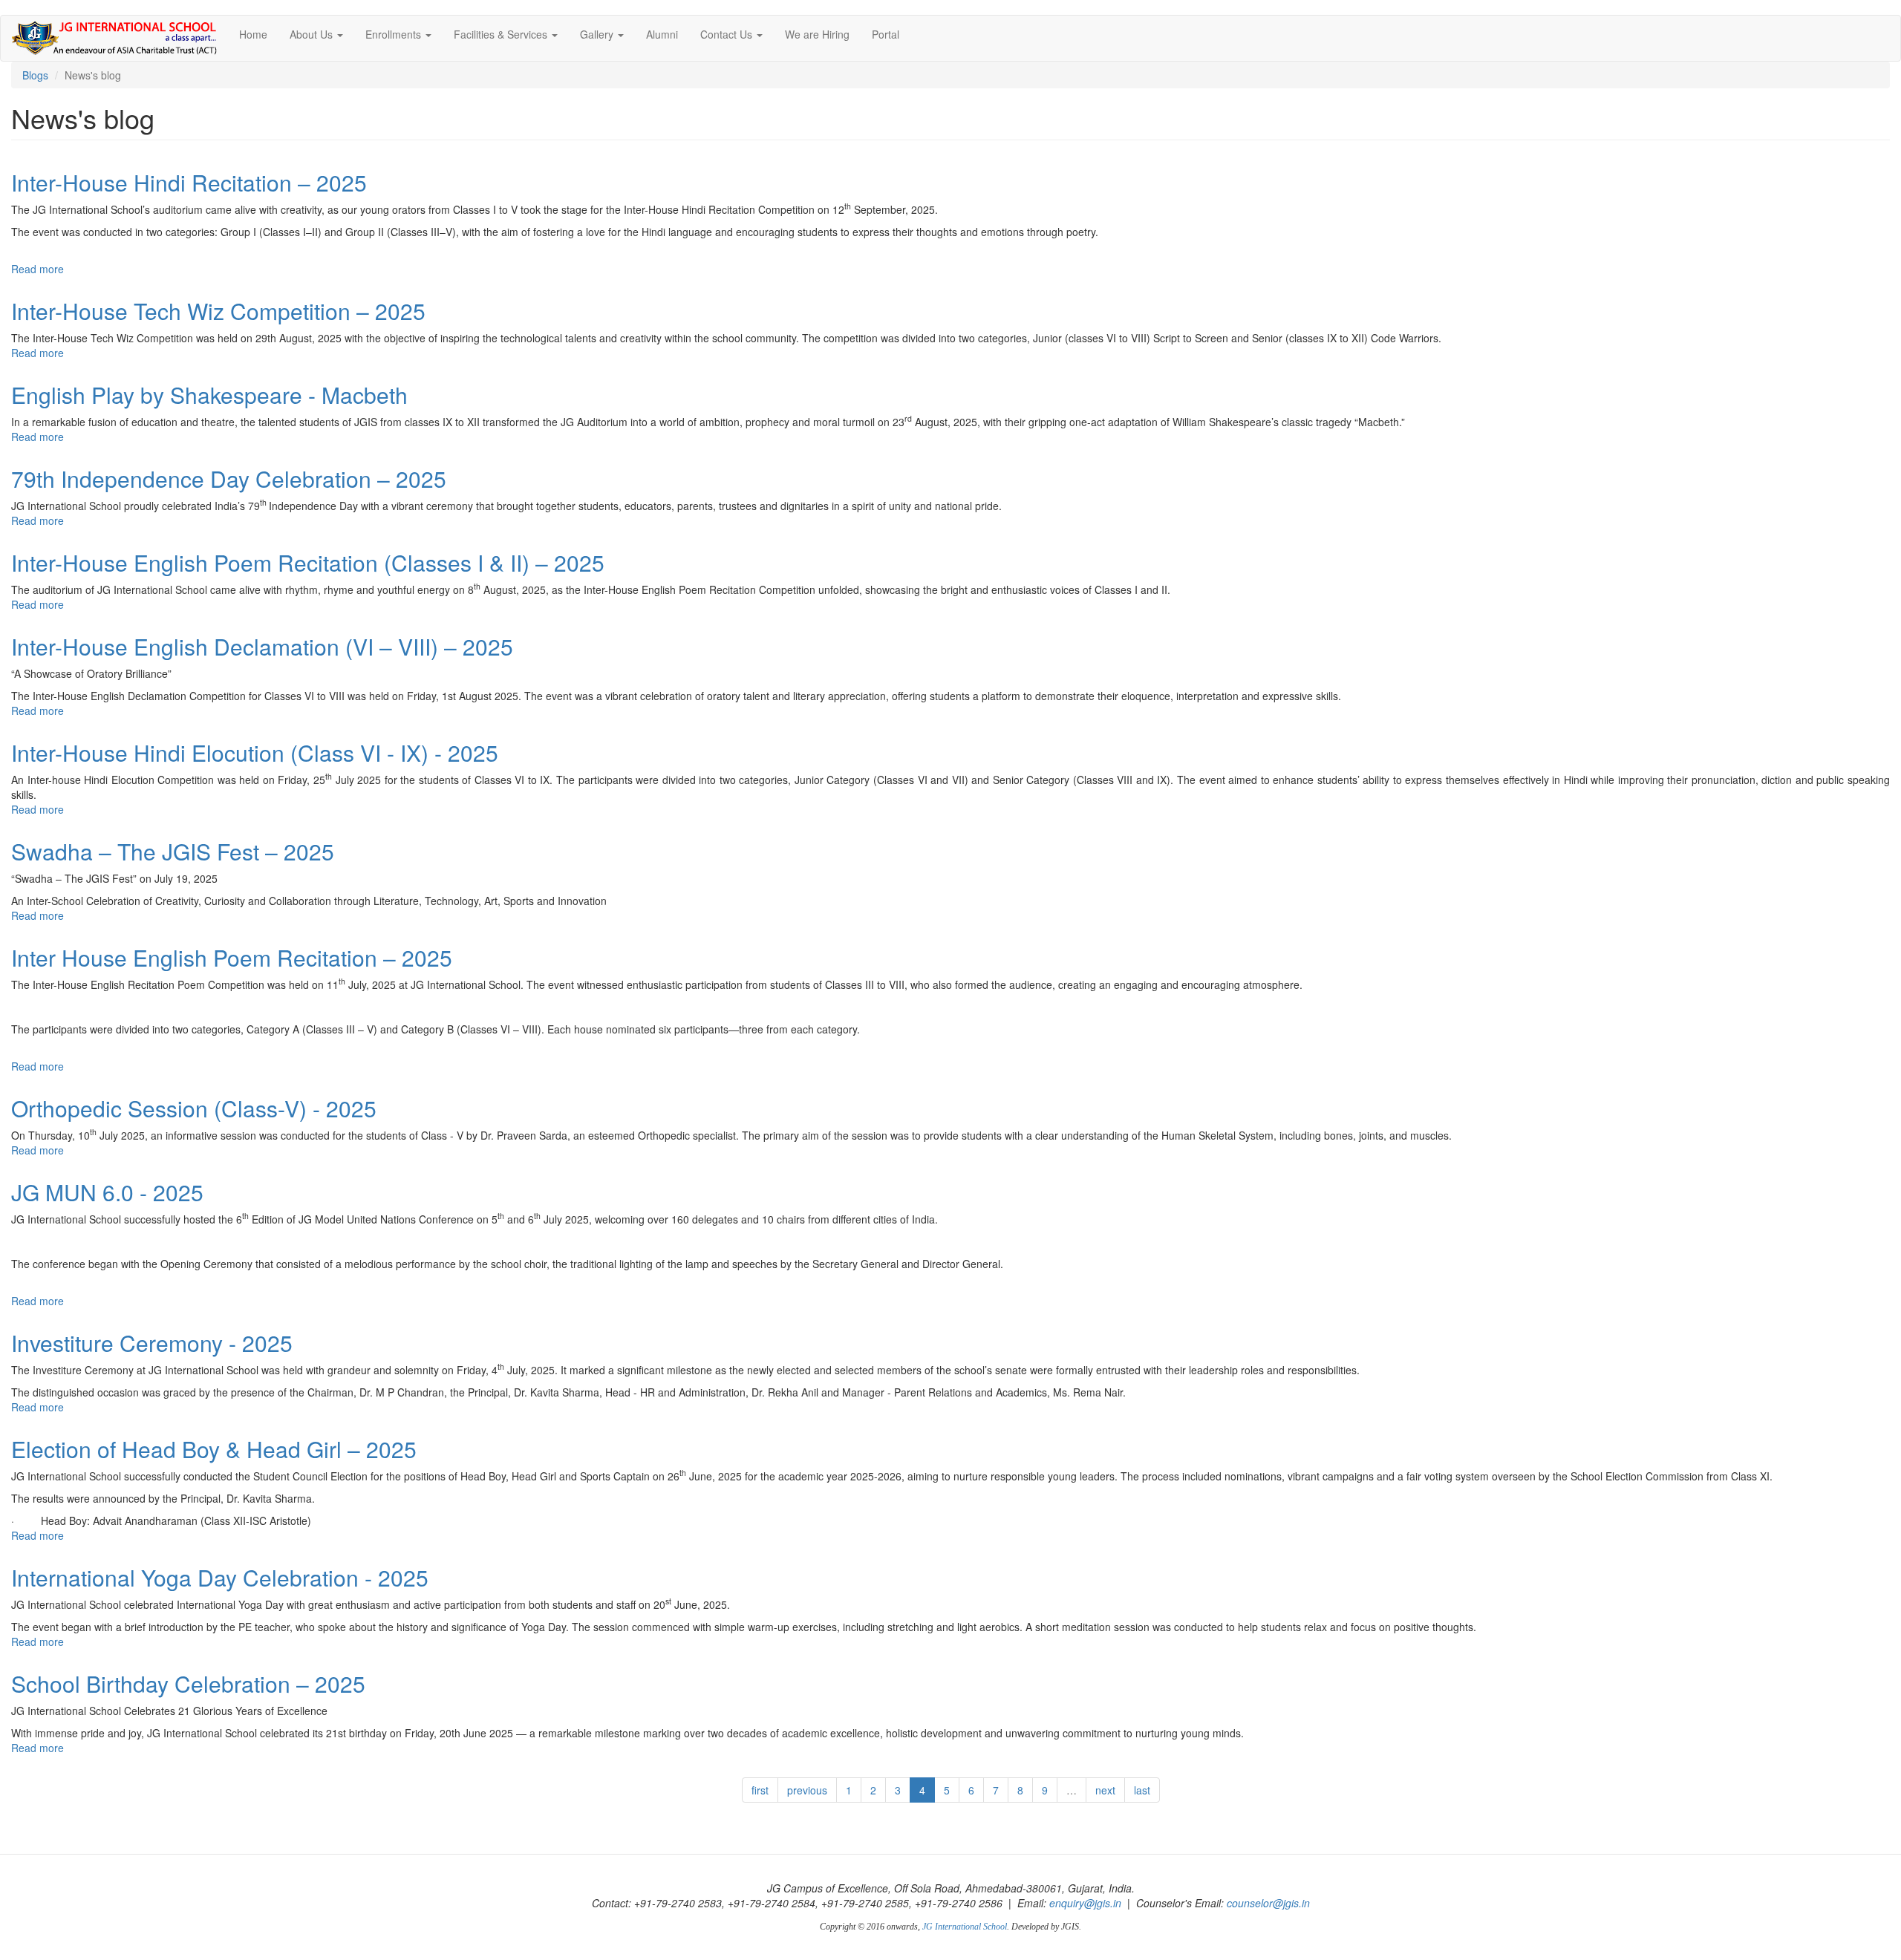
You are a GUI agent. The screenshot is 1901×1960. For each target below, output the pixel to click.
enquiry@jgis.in (1085, 1903)
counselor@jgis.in (1268, 1903)
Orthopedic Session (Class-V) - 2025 (194, 1108)
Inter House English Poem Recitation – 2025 (232, 957)
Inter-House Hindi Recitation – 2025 (189, 182)
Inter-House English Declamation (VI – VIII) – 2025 (262, 646)
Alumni (662, 34)
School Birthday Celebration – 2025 (188, 1683)
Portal (886, 34)
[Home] (120, 38)
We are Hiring (817, 34)
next (1105, 1790)
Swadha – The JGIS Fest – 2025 (173, 851)
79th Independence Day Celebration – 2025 (229, 478)
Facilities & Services (502, 34)
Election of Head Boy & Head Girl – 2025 (214, 1449)
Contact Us (728, 34)
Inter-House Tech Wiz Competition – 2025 (218, 311)
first (760, 1790)
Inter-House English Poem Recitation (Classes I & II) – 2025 (308, 562)
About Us (313, 34)
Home (253, 34)
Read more (38, 269)
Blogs (35, 75)
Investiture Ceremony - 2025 (152, 1343)
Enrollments (395, 34)
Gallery (598, 34)
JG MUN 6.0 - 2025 (107, 1192)
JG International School (965, 1927)
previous (807, 1790)
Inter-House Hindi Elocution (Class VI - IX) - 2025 (255, 752)
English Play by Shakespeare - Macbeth (209, 395)
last (1142, 1790)
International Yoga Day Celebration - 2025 (220, 1577)
